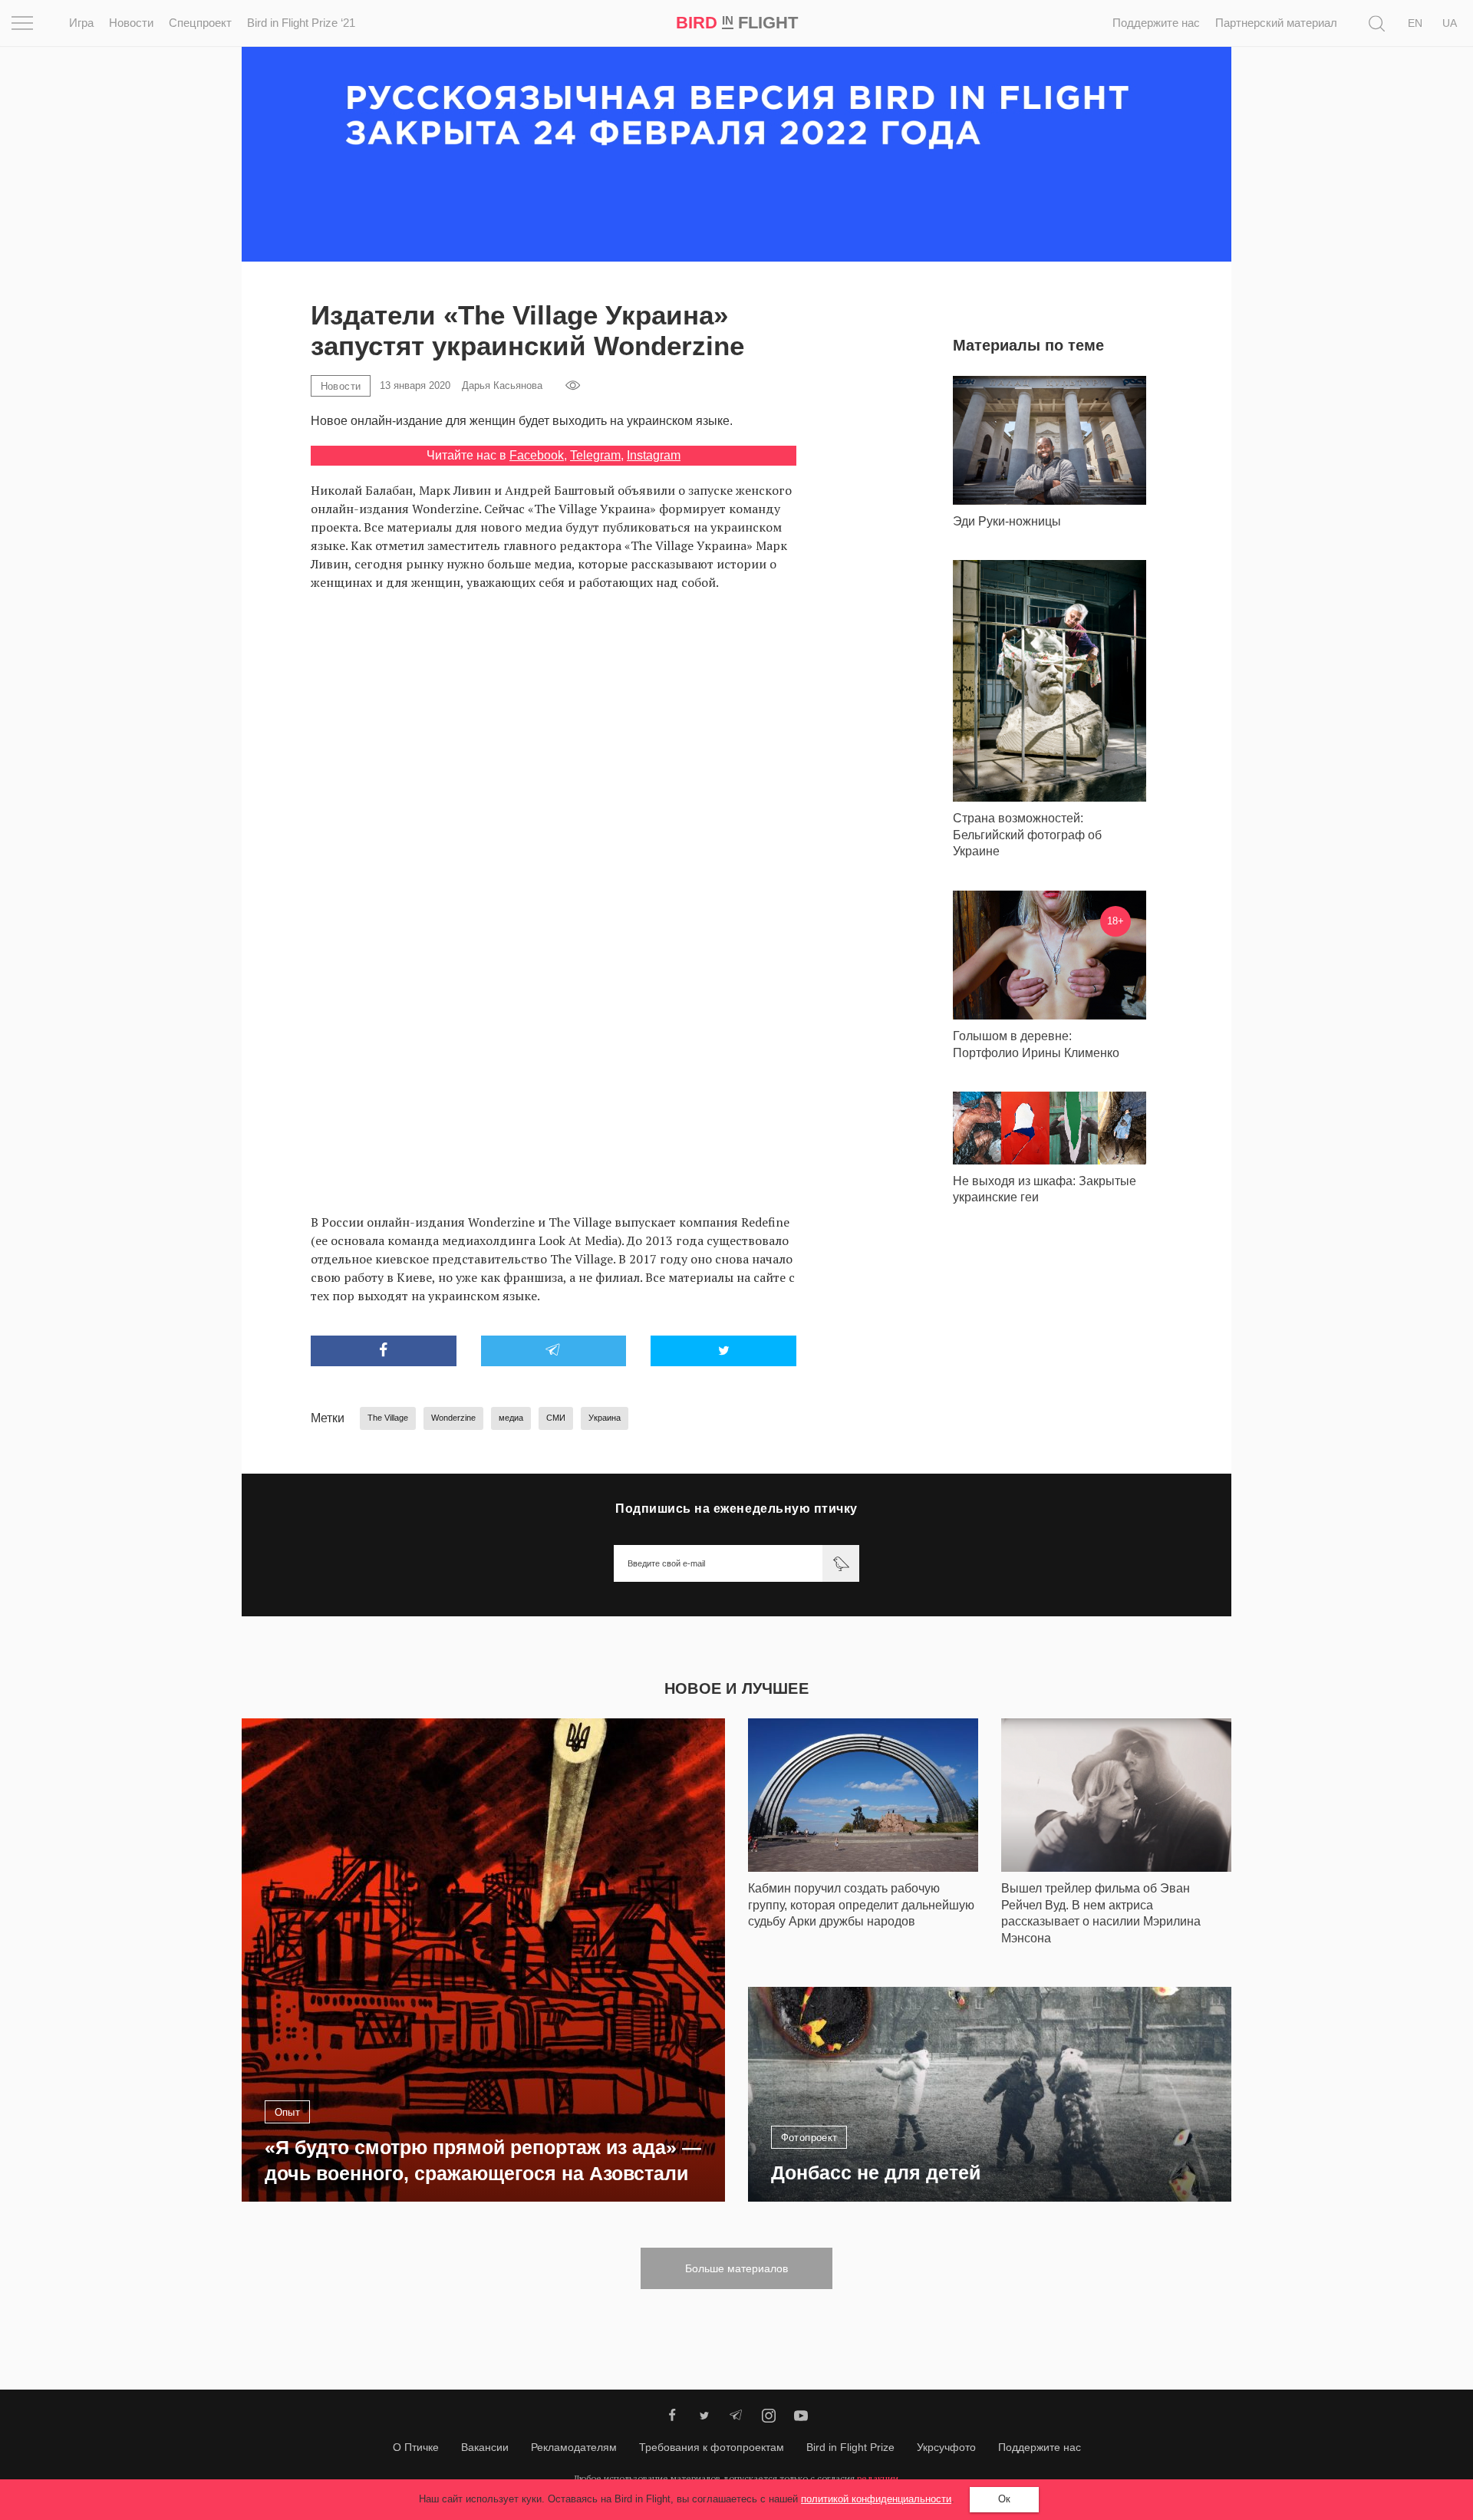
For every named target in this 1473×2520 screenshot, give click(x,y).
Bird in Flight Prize (850, 2447)
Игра (81, 23)
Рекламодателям (574, 2447)
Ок (1004, 2499)
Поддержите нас (1156, 23)
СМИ (556, 1418)
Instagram (654, 455)
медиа (511, 1418)
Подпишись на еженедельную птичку (736, 1509)
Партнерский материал (1276, 23)
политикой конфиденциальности (876, 2499)
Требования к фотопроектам (712, 2447)
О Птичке (416, 2447)
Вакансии (485, 2447)
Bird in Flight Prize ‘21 (301, 23)
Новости (131, 23)
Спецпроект (200, 23)
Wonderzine (453, 1418)
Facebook (537, 455)
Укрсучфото (946, 2447)
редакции (878, 2478)
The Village (388, 1418)
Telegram (595, 455)
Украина (605, 1418)
